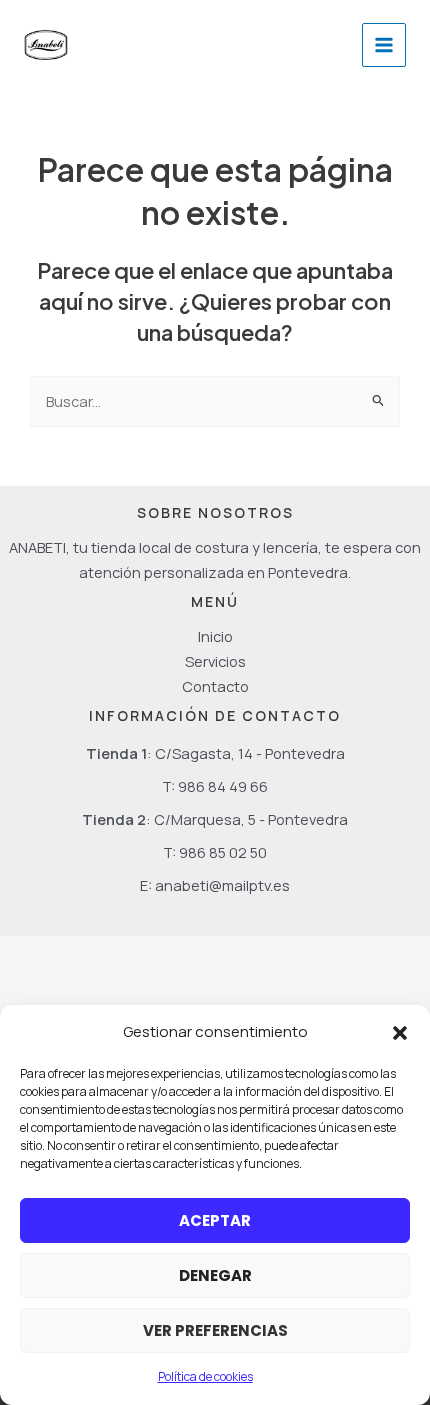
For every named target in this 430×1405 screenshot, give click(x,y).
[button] (400, 1033)
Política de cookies (205, 1376)
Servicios (215, 661)
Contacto (215, 686)
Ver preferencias (215, 1330)
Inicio (215, 636)
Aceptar (215, 1220)
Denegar (215, 1275)
